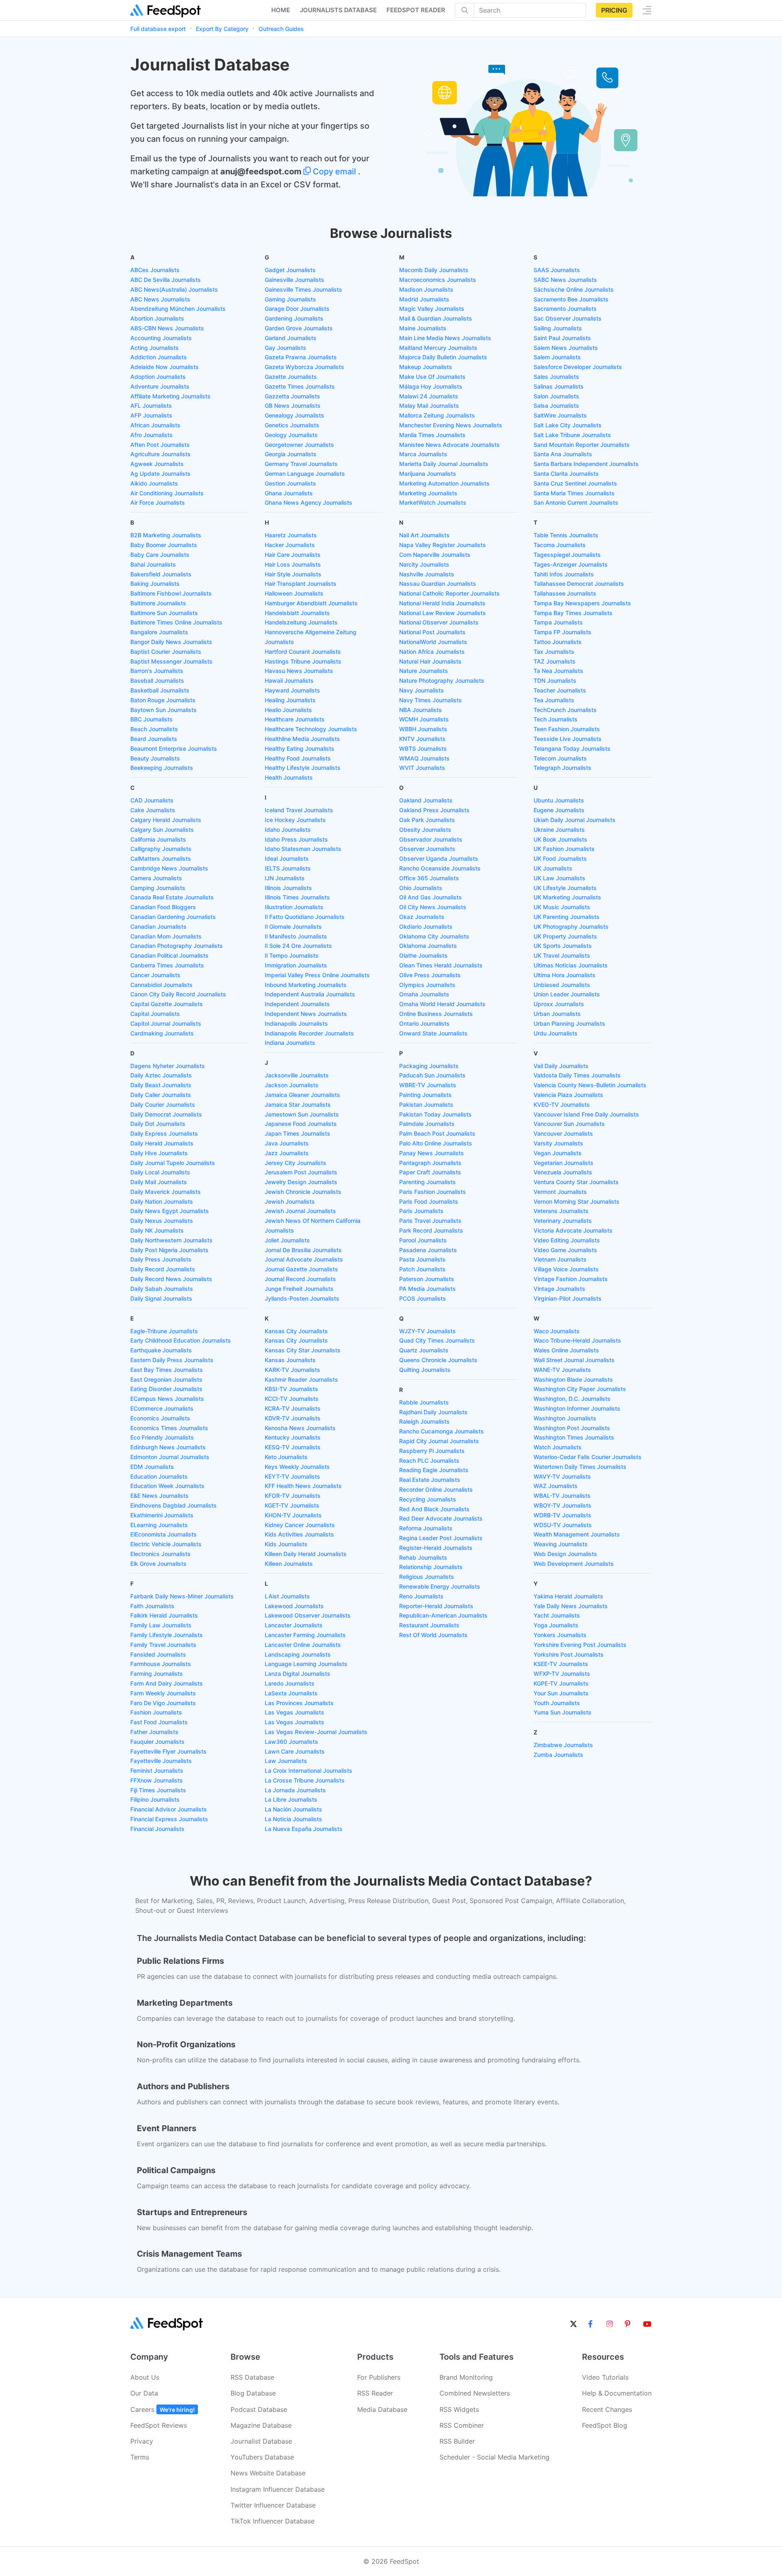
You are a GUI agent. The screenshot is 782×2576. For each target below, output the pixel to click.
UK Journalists (553, 868)
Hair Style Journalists (293, 574)
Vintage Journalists (559, 1289)
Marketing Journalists (428, 493)
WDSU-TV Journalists (563, 1525)
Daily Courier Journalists (163, 1104)
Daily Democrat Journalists (166, 1114)
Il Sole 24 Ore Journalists (298, 946)
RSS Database (252, 2377)
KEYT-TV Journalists (292, 1476)
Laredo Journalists (290, 1683)
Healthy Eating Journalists (300, 748)
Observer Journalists (427, 849)
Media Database (382, 2409)
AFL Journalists (151, 406)
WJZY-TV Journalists (427, 1331)
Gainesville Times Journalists (303, 289)
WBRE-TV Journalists (428, 1085)
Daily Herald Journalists (162, 1143)
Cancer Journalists (155, 975)
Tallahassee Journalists (565, 593)
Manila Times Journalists (432, 435)
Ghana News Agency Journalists (309, 502)
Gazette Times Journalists (300, 386)
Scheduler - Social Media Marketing (494, 2457)
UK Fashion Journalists (564, 849)
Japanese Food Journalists (301, 1124)
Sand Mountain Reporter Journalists (582, 445)
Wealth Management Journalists (577, 1534)
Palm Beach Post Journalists (437, 1133)
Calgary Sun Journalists (162, 830)
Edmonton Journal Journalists (170, 1457)
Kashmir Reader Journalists (301, 1379)
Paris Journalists (421, 1211)
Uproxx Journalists (559, 1004)
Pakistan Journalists (426, 1104)
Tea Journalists (554, 700)
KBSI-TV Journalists (291, 1389)
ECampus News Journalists (167, 1399)
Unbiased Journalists (562, 985)
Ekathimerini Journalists (162, 1515)
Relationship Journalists (431, 1567)
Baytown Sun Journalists (164, 710)
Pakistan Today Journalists (435, 1114)
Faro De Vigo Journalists (163, 1703)
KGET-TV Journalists (292, 1505)
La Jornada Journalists (295, 1790)
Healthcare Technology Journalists (311, 729)
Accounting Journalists (161, 338)
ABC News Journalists (160, 299)
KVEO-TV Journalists (562, 1104)
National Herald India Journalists (442, 603)
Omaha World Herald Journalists (442, 1004)
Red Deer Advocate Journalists (441, 1518)
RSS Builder (457, 2441)
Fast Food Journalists (159, 1722)
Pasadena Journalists (428, 1250)
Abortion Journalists (157, 318)
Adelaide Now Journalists (165, 367)
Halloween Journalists (294, 593)
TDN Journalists (555, 680)
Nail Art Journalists (424, 535)
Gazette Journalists (291, 377)
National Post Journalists (432, 632)
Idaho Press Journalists (296, 839)
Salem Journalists (557, 357)
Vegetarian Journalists (563, 1163)
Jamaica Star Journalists (298, 1104)
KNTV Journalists (422, 739)
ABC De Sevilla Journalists (166, 280)
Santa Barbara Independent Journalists (586, 464)
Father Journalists (154, 1732)
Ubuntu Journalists (559, 800)
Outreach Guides (281, 29)
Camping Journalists (158, 888)
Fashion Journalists (156, 1712)
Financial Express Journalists (169, 1819)
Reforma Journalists (426, 1528)
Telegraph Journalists (562, 768)
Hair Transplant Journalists (301, 584)
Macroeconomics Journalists (438, 280)
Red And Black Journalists (434, 1509)
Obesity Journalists (425, 830)
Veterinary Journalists (563, 1221)
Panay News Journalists (432, 1153)
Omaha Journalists (424, 994)
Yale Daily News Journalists (571, 1606)
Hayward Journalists (292, 690)
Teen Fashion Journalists (567, 729)
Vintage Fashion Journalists (571, 1279)
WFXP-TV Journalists (562, 1674)
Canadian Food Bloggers (163, 907)
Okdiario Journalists (426, 926)
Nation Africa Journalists (432, 652)
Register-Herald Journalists (436, 1548)
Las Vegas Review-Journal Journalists (316, 1732)
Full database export (158, 29)
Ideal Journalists (287, 858)
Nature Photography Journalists (442, 680)
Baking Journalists (155, 584)
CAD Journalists (152, 800)
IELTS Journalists (288, 868)
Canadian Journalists (158, 926)
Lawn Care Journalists (295, 1751)
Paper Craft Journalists (430, 1172)
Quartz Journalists (424, 1350)
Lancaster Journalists (294, 1625)
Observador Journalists (431, 839)
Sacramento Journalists (565, 309)
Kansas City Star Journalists (303, 1350)
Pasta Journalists (422, 1259)
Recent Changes (607, 2409)
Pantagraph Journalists (430, 1163)
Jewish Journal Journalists (300, 1211)
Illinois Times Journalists (297, 897)
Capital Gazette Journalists (167, 1004)
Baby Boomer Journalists (164, 545)
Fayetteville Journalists (161, 1761)
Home (281, 10)
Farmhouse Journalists (161, 1664)
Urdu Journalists (556, 1033)
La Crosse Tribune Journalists (305, 1780)
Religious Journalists (427, 1577)
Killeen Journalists (289, 1564)
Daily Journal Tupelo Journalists (173, 1163)
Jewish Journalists (290, 1201)
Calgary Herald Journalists (166, 820)
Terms (140, 2457)
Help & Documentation (617, 2393)
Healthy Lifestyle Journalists (303, 768)
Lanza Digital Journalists (298, 1674)
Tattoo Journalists (558, 642)
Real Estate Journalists (430, 1480)
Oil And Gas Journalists (431, 897)
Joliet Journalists (287, 1240)
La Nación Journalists (293, 1809)
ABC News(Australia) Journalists (174, 289)
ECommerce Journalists (162, 1408)
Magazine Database (261, 2425)
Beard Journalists (154, 739)
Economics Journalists (160, 1418)
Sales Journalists (556, 377)
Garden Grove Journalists (299, 328)
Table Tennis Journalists (566, 535)
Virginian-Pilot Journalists (568, 1298)
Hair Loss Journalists (293, 564)
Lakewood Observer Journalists (308, 1615)
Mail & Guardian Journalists (436, 318)
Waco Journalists (557, 1331)
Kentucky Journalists (293, 1437)
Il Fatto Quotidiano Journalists (305, 917)
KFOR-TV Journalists (293, 1496)
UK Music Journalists (562, 907)
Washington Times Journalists (574, 1437)
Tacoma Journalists (560, 545)
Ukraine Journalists (559, 830)
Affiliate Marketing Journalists (170, 396)
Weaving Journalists (561, 1544)
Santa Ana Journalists (563, 454)
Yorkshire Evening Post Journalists (580, 1645)
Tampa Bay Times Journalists (573, 613)
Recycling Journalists (428, 1499)
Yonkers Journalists (560, 1635)
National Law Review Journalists (443, 613)
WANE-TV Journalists (562, 1370)
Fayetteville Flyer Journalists (168, 1751)
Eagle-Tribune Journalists (164, 1331)
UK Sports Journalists (563, 946)
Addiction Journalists (159, 357)
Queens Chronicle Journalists (438, 1360)
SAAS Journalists (557, 270)
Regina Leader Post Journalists (441, 1538)
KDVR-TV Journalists (293, 1418)
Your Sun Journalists (561, 1693)
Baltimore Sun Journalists (164, 613)
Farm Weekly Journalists (163, 1693)
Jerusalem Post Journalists (301, 1172)
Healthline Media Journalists (302, 739)
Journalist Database (261, 2441)
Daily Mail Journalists (159, 1182)
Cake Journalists (153, 810)
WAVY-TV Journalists (562, 1476)
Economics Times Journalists (169, 1428)
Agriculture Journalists (160, 454)
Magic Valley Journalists (432, 309)
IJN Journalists (285, 878)
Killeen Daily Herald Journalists (306, 1554)
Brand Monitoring (466, 2377)
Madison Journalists (426, 289)
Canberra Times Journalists (167, 965)
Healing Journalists (290, 700)
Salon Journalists (556, 396)
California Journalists (158, 839)
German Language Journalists (305, 474)
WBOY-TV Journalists (562, 1505)
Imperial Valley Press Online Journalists (317, 975)
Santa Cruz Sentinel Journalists (575, 483)
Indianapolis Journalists (296, 1023)
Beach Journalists (154, 729)
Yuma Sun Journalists (562, 1712)
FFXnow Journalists (157, 1780)
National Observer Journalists (439, 622)
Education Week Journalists (167, 1486)
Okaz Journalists (422, 917)
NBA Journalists (421, 710)
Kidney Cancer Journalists (300, 1525)
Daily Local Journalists (160, 1172)
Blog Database (253, 2393)
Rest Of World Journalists (433, 1635)
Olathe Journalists (423, 955)
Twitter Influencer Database (273, 2505)
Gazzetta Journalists (292, 396)
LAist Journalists (287, 1596)
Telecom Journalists (560, 758)
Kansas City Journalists (296, 1331)
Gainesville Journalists (294, 280)
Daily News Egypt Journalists (170, 1211)
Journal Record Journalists (300, 1279)
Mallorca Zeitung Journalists (437, 415)
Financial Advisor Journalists (169, 1809)
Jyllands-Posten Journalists (302, 1298)
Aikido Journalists (154, 483)
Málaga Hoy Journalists (431, 386)
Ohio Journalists (421, 888)
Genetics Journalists (292, 425)
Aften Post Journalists (160, 445)
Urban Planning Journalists (569, 1023)
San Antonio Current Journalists (576, 502)
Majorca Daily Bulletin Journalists (443, 357)
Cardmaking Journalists (162, 1033)
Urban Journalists (557, 1014)
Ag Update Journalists (160, 474)
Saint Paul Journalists (562, 338)
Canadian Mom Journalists (166, 936)
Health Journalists (289, 777)
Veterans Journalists (561, 1211)
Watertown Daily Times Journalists (580, 1467)
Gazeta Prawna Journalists (301, 357)
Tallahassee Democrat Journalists (579, 584)
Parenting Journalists (427, 1182)
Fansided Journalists (158, 1654)
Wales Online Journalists (566, 1350)
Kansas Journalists (290, 1360)
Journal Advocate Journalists (304, 1259)
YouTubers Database (262, 2457)
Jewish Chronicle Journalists (303, 1192)
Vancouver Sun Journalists (569, 1124)
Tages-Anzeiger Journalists (571, 564)
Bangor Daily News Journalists (171, 642)
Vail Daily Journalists (561, 1066)
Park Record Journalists (431, 1230)
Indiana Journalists (290, 1043)
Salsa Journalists (556, 406)
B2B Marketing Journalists (166, 535)
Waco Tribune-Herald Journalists (577, 1340)
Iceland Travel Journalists (299, 810)
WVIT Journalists (422, 768)
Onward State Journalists (433, 1033)
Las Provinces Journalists (299, 1703)
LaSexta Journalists (291, 1693)
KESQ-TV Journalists (293, 1447)
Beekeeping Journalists (162, 768)
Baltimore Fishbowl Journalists (171, 593)
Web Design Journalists (565, 1554)
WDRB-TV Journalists (562, 1515)
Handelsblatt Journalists (297, 613)
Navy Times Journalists (431, 700)
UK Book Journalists (560, 839)
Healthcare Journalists (295, 719)
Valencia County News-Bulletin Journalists (590, 1085)
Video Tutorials (605, 2377)
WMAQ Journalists (424, 758)
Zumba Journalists (558, 1755)
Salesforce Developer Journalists (578, 367)
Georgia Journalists (291, 454)
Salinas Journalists (559, 386)
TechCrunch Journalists (565, 710)
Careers (163, 2409)
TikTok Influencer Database (272, 2521)
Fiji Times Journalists (158, 1790)
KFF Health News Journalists (303, 1486)
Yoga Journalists (556, 1625)
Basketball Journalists (160, 690)
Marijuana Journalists (428, 474)
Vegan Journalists (558, 1153)
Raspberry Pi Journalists (432, 1451)
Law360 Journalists (291, 1742)
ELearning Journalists (159, 1525)
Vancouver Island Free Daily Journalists (586, 1114)
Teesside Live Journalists (568, 739)
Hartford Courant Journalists (303, 652)
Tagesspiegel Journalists (567, 555)
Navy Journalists (422, 690)
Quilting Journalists (425, 1370)
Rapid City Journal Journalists (439, 1441)
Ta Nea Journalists (558, 671)
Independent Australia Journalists (310, 994)
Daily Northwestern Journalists (171, 1240)
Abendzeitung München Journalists (178, 309)
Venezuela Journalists (563, 1172)
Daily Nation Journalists (162, 1201)
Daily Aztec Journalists (161, 1075)
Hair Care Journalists (293, 555)
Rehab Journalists (423, 1557)
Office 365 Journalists (429, 878)
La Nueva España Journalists (304, 1829)
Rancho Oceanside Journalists (440, 868)
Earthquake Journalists (161, 1350)
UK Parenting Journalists (567, 917)
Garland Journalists (291, 338)
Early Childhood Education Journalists (181, 1340)
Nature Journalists (424, 671)
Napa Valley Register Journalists (443, 545)
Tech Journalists (556, 719)
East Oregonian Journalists (166, 1379)
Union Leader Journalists (567, 994)
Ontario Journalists (424, 1023)
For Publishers (379, 2377)
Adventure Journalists (160, 386)
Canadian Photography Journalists (177, 946)
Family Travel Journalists (163, 1645)
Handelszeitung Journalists (301, 622)
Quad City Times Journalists (437, 1340)
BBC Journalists (152, 719)
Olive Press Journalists (430, 975)
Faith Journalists (152, 1606)
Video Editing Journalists (567, 1240)
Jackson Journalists (292, 1085)
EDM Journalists (152, 1467)
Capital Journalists (155, 1014)
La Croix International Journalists (309, 1770)
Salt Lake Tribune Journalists (572, 435)
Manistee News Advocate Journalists (449, 445)
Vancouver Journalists (563, 1133)
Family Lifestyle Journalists (167, 1635)
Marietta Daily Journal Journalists (444, 464)
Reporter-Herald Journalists (436, 1606)
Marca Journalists (423, 454)
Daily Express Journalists (164, 1133)
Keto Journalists (286, 1457)
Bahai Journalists (153, 564)
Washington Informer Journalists (577, 1408)
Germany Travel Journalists (301, 464)
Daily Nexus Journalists (162, 1221)
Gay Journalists (286, 348)
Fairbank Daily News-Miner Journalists (182, 1596)
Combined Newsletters (475, 2393)
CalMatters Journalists (161, 858)
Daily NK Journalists (157, 1230)
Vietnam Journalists (560, 1259)
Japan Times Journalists (298, 1133)
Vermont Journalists (560, 1192)
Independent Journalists (297, 1004)
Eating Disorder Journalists (166, 1389)
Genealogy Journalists (294, 415)
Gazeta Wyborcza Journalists (304, 367)
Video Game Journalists (565, 1250)
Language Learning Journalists (306, 1664)
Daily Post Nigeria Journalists (169, 1250)
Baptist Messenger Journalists (171, 661)
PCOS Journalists (423, 1298)
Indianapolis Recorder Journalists (309, 1033)
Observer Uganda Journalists (439, 858)
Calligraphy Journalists (161, 849)
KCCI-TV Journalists (292, 1399)
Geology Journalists (291, 435)
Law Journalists (286, 1761)
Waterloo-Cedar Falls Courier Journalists (588, 1457)
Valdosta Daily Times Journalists (577, 1075)
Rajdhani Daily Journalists (433, 1412)
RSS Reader (375, 2393)
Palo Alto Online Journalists (436, 1143)
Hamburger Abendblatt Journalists (311, 603)
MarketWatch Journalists (433, 502)
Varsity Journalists (558, 1143)
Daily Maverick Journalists (166, 1192)
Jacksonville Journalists (297, 1075)
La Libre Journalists (291, 1799)
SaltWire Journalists (560, 415)
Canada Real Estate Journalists (172, 897)
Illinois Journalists (288, 888)
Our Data (144, 2393)
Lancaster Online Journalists (303, 1645)
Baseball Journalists (157, 680)
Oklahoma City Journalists (434, 936)
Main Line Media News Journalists (445, 338)
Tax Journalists (554, 652)
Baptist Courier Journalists (166, 652)
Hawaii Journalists (289, 680)
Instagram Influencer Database (278, 2489)
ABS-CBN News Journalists (167, 328)
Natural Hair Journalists (430, 661)
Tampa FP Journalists (562, 632)
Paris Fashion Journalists (433, 1192)
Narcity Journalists (424, 564)
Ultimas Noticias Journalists (571, 965)
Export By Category (222, 29)
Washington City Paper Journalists (580, 1389)
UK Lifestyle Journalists (565, 888)
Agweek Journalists (157, 464)
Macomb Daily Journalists (434, 270)
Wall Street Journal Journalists (574, 1360)
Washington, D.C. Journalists (572, 1399)
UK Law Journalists (559, 878)
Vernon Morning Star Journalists (577, 1201)
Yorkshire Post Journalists (569, 1654)
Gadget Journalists (290, 270)
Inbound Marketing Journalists (306, 985)
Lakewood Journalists (294, 1606)
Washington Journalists (565, 1418)
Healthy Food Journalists (298, 758)
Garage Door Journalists (297, 309)
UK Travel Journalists (562, 955)
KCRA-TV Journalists (293, 1408)
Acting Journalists (155, 348)
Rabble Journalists (424, 1402)
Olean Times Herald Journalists (441, 965)
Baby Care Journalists (160, 555)
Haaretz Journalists (291, 535)
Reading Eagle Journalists (434, 1470)
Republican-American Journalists (443, 1615)
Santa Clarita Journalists (566, 474)
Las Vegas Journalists (294, 1712)
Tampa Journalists (558, 622)
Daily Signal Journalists (161, 1298)
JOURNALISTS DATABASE (338, 10)
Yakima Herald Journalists (568, 1596)
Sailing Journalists (558, 328)
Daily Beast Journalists (161, 1085)
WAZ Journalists (556, 1486)
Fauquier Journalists (157, 1742)
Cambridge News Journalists (169, 868)
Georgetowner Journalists (299, 445)
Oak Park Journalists (427, 820)
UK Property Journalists (565, 936)
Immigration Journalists (296, 965)
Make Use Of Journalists (432, 377)
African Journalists (155, 425)
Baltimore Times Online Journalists (176, 622)
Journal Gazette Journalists (301, 1269)
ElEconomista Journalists (164, 1534)
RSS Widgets (459, 2409)
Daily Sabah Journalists (162, 1289)
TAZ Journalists (555, 661)
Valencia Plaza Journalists (568, 1095)
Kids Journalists (286, 1544)
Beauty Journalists (155, 758)
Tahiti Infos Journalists (564, 574)
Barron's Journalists (157, 671)
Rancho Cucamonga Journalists (442, 1431)
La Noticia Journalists (293, 1819)
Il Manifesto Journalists (296, 936)
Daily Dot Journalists (158, 1124)
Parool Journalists (423, 1240)
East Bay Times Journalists (167, 1370)
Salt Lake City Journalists (568, 425)
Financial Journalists (157, 1829)
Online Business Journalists (436, 1014)
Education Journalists (159, 1476)
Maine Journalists (423, 328)
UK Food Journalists (560, 858)
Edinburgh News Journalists (168, 1447)
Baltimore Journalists (158, 603)
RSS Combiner (462, 2425)
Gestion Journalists (290, 483)
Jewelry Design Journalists (301, 1182)
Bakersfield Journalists (161, 574)
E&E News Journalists (159, 1496)
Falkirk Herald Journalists (164, 1615)
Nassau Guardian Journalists (438, 584)
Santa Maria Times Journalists (574, 493)
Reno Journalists (421, 1596)
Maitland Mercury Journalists (438, 348)
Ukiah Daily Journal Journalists (574, 820)
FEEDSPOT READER (416, 10)
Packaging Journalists (429, 1066)
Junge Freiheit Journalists (299, 1289)
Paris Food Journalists (429, 1201)
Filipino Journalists (155, 1799)
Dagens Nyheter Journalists (168, 1066)
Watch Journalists (558, 1447)
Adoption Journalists (158, 377)
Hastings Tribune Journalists (303, 661)
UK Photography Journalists (571, 926)
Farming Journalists (157, 1674)
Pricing (614, 10)
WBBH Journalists (423, 729)
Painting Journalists (425, 1095)
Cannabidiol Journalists (161, 985)
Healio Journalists (288, 710)
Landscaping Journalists (298, 1654)
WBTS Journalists (423, 748)
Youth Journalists (557, 1703)
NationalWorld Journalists (433, 642)
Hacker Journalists (290, 545)
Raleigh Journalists (424, 1421)
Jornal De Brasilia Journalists (303, 1250)
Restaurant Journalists (429, 1625)
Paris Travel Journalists (430, 1221)
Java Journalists (287, 1143)
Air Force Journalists (158, 502)
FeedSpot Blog (605, 2425)
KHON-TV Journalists (293, 1515)
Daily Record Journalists (163, 1269)
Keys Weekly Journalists (297, 1467)
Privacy (142, 2441)
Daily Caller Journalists (161, 1095)
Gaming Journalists (290, 299)
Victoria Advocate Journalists (573, 1230)
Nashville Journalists (427, 574)
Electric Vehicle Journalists (166, 1544)
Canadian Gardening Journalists (173, 917)
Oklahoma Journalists (428, 946)
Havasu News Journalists (299, 671)
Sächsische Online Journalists (574, 289)
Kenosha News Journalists (300, 1428)
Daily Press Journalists (161, 1259)
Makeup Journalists (426, 367)
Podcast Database (259, 2409)
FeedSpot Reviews (159, 2425)
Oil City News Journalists (433, 907)
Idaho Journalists (288, 830)
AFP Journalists (151, 415)
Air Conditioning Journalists (167, 493)
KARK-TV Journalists (292, 1370)
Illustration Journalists (294, 907)
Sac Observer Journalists (568, 318)
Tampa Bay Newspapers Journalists (582, 603)
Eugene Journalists (559, 810)
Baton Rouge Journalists (163, 700)
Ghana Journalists (289, 493)
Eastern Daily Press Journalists (172, 1360)
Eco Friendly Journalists (162, 1437)
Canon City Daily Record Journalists (178, 994)
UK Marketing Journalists (567, 897)
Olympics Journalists (427, 985)
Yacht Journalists (557, 1615)
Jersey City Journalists (295, 1163)
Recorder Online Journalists (436, 1489)
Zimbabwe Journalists (563, 1745)
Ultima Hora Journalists (565, 975)
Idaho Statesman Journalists (303, 849)
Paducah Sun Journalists (432, 1075)
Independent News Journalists (306, 1014)
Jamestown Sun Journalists (302, 1114)
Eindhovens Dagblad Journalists (174, 1505)
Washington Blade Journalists (573, 1379)
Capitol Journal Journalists (166, 1023)
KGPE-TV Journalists (561, 1683)
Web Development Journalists (574, 1564)
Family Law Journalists (161, 1625)
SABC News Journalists (565, 280)
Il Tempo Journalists (292, 955)
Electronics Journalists (160, 1554)
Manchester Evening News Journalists (451, 425)
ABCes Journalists (155, 270)
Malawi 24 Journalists (429, 396)
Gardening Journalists (294, 318)
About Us (145, 2377)
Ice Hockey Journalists (295, 820)
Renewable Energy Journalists (440, 1586)
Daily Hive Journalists (159, 1153)
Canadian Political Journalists (169, 955)
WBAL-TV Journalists (562, 1496)
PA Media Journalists (427, 1289)
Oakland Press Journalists (434, 810)
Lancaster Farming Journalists (305, 1635)
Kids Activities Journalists (299, 1534)
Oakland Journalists (426, 800)
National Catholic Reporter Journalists (449, 593)
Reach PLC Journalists (429, 1461)
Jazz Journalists (287, 1153)
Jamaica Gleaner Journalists (302, 1095)
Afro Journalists (152, 435)
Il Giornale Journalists (293, 926)
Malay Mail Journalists (429, 406)
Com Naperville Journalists (435, 555)
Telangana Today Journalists (572, 748)
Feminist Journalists (157, 1770)
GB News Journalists (293, 406)
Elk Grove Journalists (158, 1564)
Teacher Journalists (560, 690)
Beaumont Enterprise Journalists (174, 748)
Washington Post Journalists (572, 1428)
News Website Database (268, 2473)
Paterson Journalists (427, 1279)
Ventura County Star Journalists (576, 1182)
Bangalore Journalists (159, 632)
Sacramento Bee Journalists (571, 299)
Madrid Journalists (424, 299)
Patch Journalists (422, 1269)
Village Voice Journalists (566, 1269)
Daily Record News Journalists (171, 1279)
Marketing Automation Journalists (444, 483)
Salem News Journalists (566, 348)
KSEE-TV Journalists (561, 1664)
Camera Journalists (156, 878)
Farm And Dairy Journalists (167, 1683)
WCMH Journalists (424, 719)
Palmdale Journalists (427, 1124)
